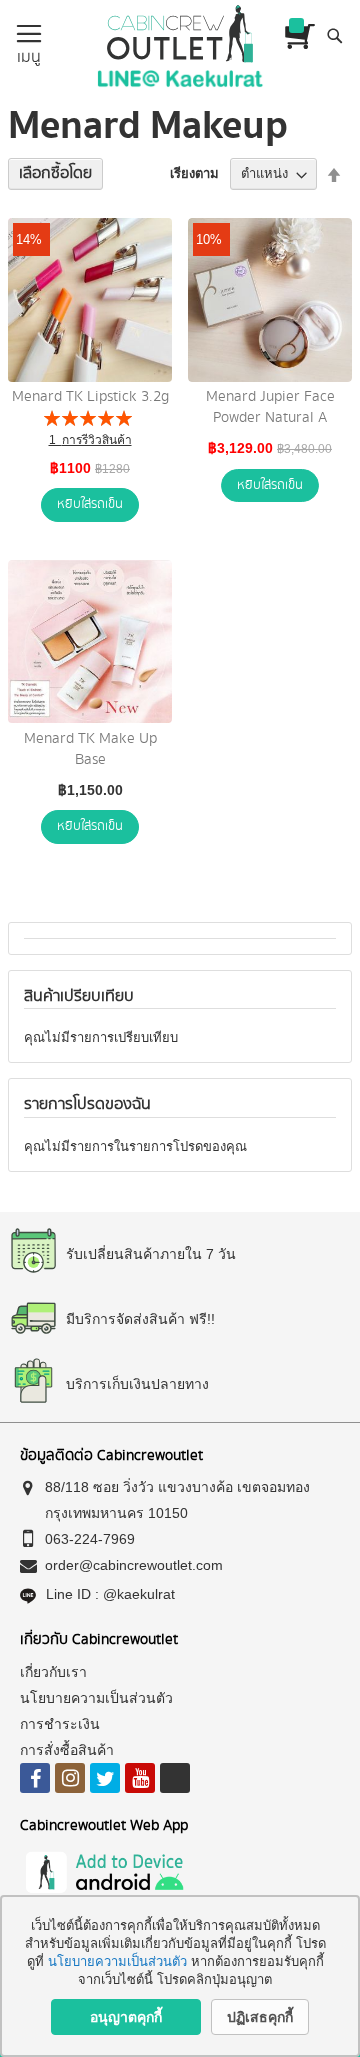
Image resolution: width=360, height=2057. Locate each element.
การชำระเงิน (60, 1724)
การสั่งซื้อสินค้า (67, 1750)
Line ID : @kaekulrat (110, 1594)
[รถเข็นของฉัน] (300, 36)
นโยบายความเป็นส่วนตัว (119, 1961)
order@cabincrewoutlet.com (134, 1565)
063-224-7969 (90, 1539)
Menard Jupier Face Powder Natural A (270, 408)
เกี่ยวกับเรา (53, 1672)
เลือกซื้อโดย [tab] (55, 173)
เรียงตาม (194, 173)
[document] (180, 1976)
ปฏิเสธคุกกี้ (260, 2016)
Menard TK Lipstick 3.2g (90, 397)
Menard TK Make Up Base (90, 750)
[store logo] (180, 34)
